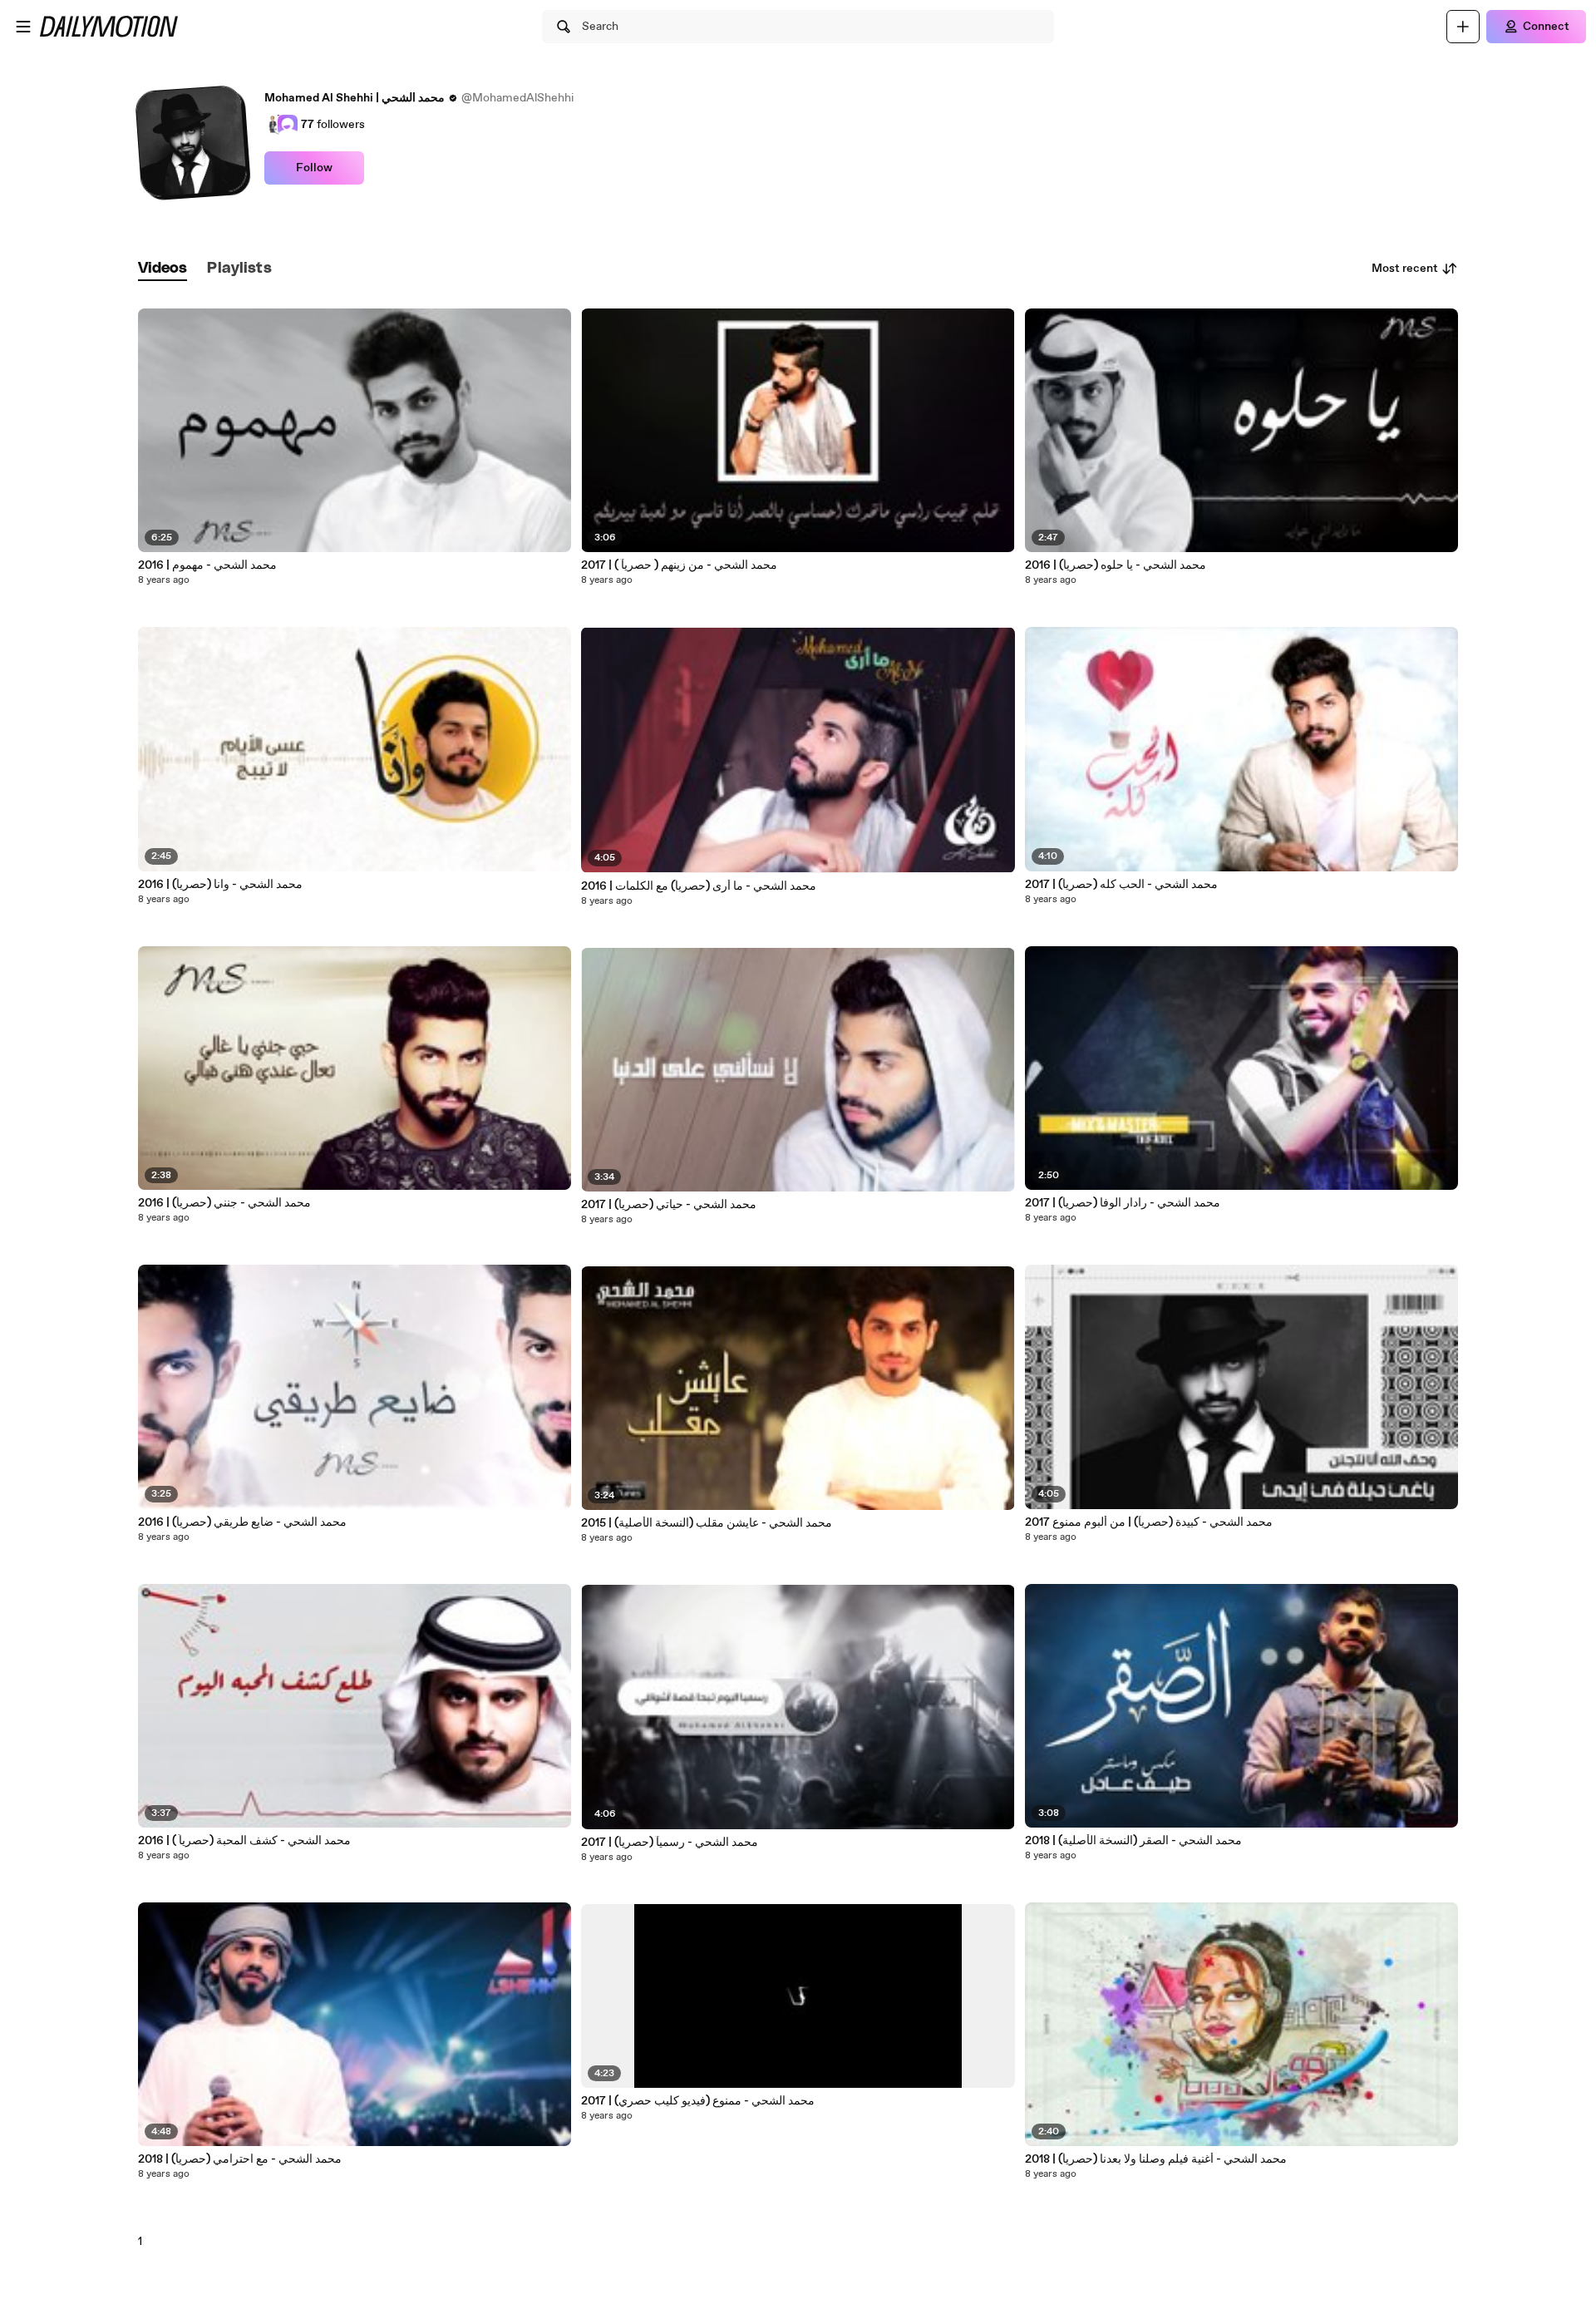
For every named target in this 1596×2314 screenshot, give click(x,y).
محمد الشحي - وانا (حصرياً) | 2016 (220, 885)
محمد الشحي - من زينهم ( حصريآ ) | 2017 (679, 565)
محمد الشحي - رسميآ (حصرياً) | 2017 (670, 1843)
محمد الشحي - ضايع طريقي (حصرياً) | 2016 (242, 1522)
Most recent (1405, 269)
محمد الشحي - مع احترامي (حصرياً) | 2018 (240, 2159)
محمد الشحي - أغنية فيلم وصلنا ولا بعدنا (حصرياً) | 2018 (1156, 2159)
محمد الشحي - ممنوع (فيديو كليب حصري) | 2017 (698, 2101)
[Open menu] (23, 27)
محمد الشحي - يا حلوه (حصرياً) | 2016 (1116, 565)
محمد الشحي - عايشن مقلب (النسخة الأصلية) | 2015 (707, 1523)
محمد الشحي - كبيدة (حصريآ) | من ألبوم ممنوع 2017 (1149, 1522)
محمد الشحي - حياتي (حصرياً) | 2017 (669, 1205)
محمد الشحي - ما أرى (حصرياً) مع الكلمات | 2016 (699, 886)
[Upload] (1463, 27)
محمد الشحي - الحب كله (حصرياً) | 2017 (1121, 885)
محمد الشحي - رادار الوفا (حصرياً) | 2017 (1123, 1203)
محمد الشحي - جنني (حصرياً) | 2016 (224, 1203)
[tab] (163, 269)
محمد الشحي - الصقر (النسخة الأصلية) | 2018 (1133, 1841)
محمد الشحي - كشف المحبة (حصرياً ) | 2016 (244, 1841)
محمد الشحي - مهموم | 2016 (207, 565)
